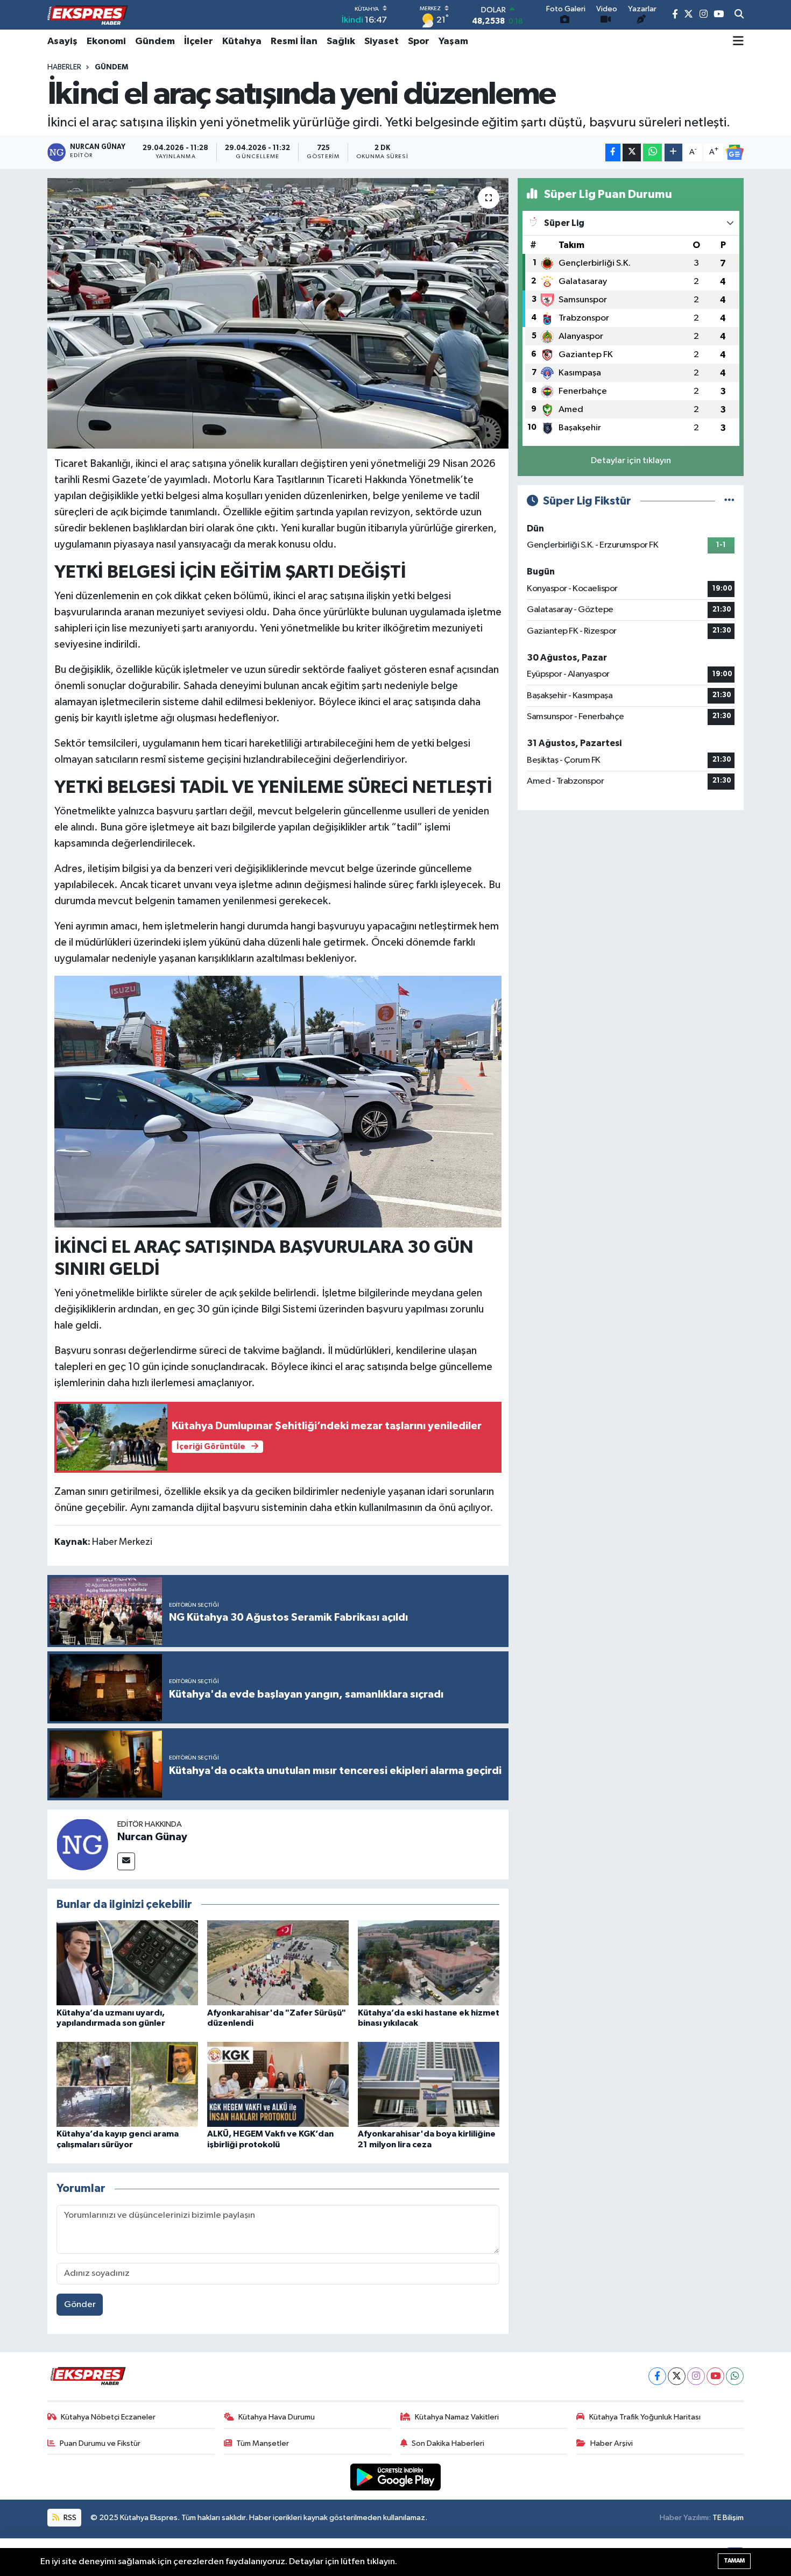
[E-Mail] (126, 1861)
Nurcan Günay (152, 1837)
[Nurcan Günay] (82, 1844)
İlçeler (199, 41)
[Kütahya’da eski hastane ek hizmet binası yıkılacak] (429, 1963)
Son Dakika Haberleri (448, 2443)
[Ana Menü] (738, 41)
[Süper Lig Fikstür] (729, 501)
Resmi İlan (294, 41)
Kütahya (242, 41)
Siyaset (382, 41)
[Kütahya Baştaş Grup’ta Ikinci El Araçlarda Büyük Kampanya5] (278, 1101)
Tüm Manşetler (263, 2443)
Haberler (64, 67)
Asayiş (62, 41)
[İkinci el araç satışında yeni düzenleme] (278, 313)
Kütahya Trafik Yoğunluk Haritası (645, 2417)
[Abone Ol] (734, 152)
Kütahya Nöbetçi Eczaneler (108, 2417)
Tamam (734, 2561)
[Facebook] (657, 2376)
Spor (419, 41)
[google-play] (396, 2477)
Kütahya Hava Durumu (277, 2417)
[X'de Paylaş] (632, 152)
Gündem (155, 41)
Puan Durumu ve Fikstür (100, 2443)
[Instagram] (696, 2376)
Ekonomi (106, 41)
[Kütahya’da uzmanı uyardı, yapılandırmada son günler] (127, 1963)
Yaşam (453, 41)
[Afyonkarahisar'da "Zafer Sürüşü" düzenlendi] (278, 1963)
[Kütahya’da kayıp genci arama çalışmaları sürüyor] (127, 2084)
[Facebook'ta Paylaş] (613, 152)
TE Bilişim (728, 2518)
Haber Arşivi (612, 2443)
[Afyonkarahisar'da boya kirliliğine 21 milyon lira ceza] (429, 2084)
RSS (69, 2518)
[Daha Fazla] (673, 152)
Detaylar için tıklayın (631, 461)
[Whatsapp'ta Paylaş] (652, 152)
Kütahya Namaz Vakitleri (457, 2417)
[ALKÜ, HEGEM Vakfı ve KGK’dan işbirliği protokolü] (278, 2084)
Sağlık (341, 41)
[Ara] (739, 15)
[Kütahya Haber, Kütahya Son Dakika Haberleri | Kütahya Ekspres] (88, 15)
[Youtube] (715, 2376)
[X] (677, 2376)
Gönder (80, 2305)
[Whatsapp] (735, 2376)
